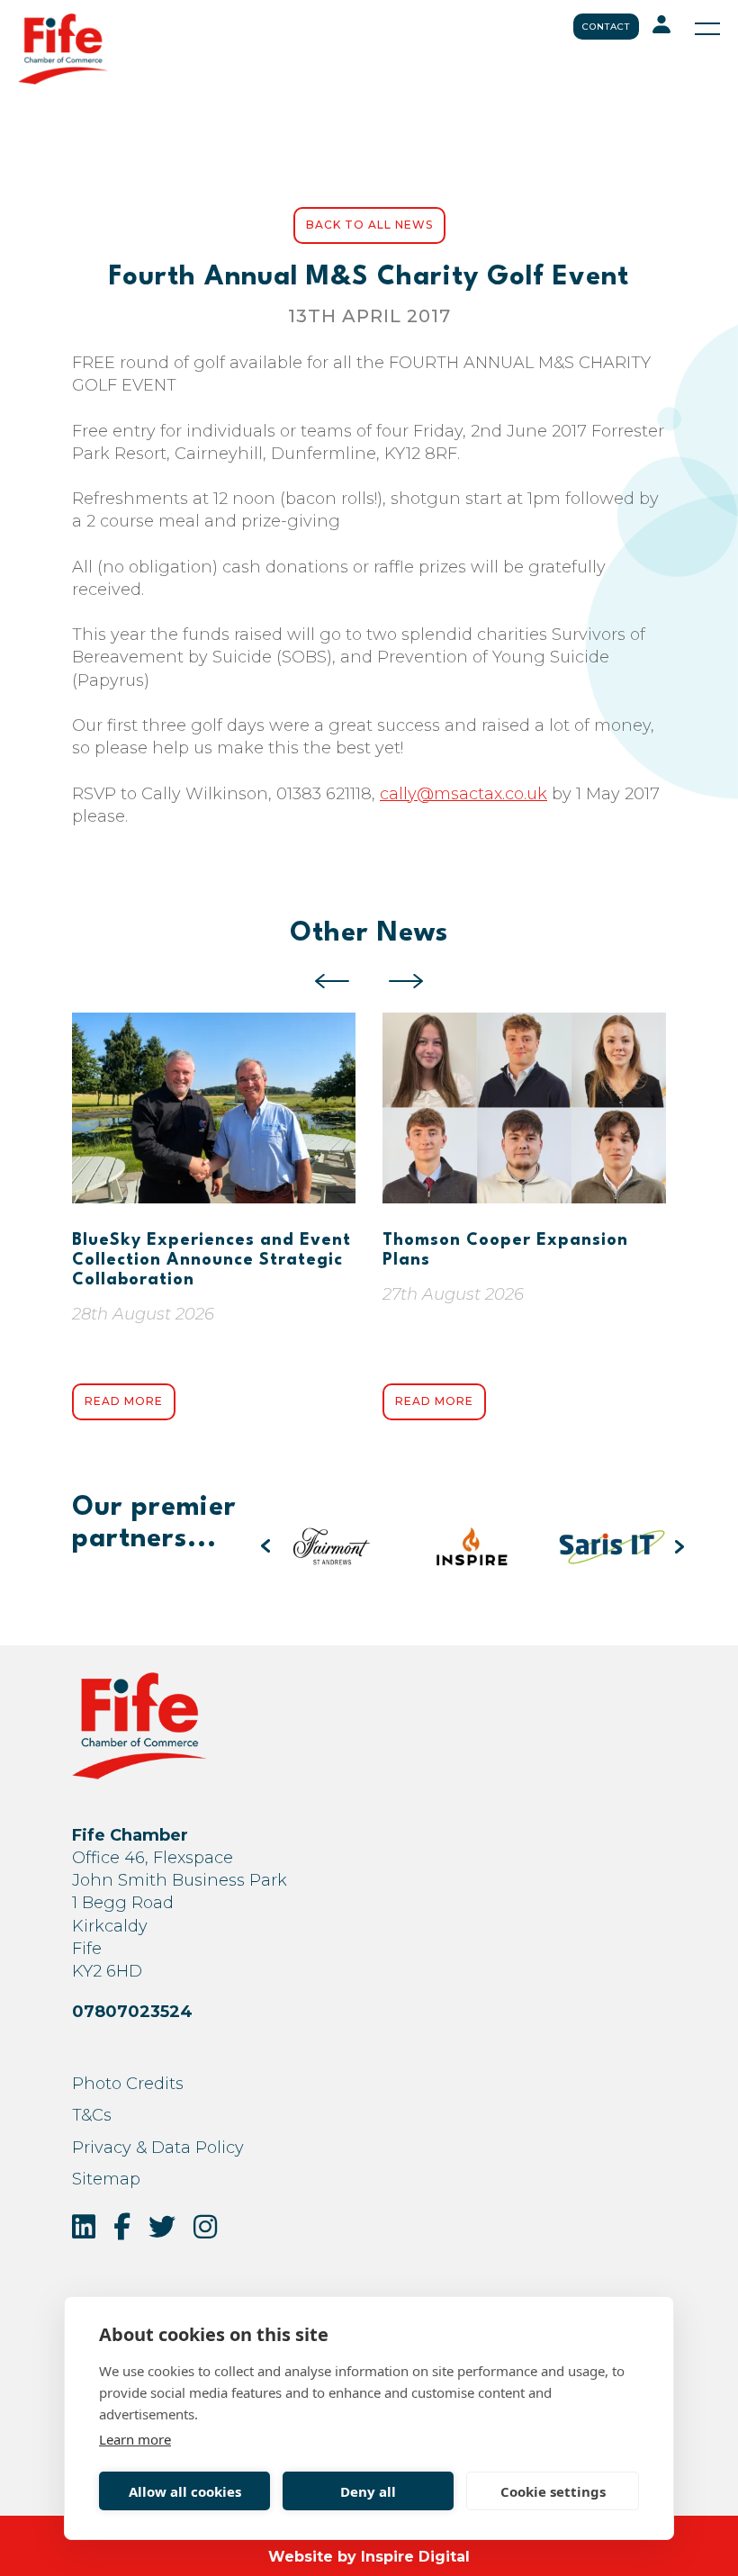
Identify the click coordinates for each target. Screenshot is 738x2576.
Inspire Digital (415, 2557)
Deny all (368, 2491)
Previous (332, 981)
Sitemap (106, 2179)
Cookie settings (553, 2491)
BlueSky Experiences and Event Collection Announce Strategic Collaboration (211, 1260)
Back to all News (369, 225)
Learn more (135, 2439)
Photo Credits (128, 2084)
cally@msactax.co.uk (463, 794)
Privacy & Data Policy (158, 2148)
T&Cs (92, 2115)
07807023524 (132, 2012)
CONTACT (606, 27)
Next (406, 981)
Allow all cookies (185, 2491)
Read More (124, 1401)
